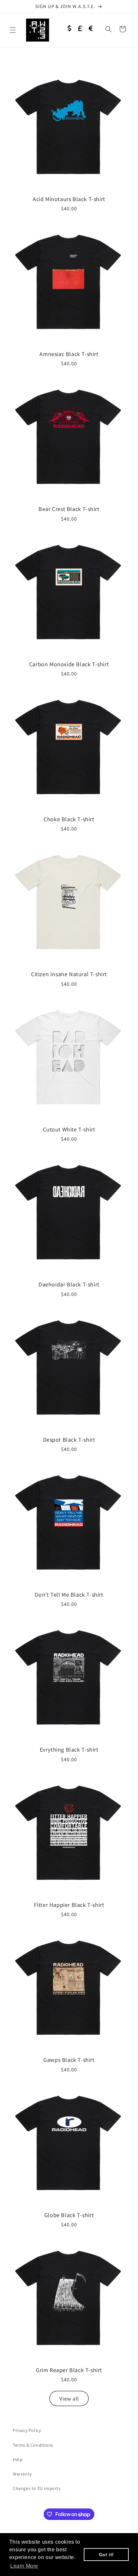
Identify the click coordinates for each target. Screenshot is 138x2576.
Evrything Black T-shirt (69, 1750)
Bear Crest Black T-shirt (69, 509)
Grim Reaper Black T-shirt (69, 2370)
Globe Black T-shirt (69, 2215)
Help (18, 2459)
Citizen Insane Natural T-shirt (69, 974)
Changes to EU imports (37, 2488)
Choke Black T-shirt (69, 819)
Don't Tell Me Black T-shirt (69, 1595)
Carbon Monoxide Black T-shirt (69, 664)
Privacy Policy (27, 2430)
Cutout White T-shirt (69, 1129)
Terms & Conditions (33, 2445)
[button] (13, 30)
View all (69, 2399)
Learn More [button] (24, 2566)
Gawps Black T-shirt (69, 2060)
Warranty (22, 2474)
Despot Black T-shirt (69, 1440)
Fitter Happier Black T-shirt (69, 1905)
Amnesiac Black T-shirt (69, 354)
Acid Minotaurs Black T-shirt (69, 199)
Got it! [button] (106, 2555)
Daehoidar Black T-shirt (69, 1284)
